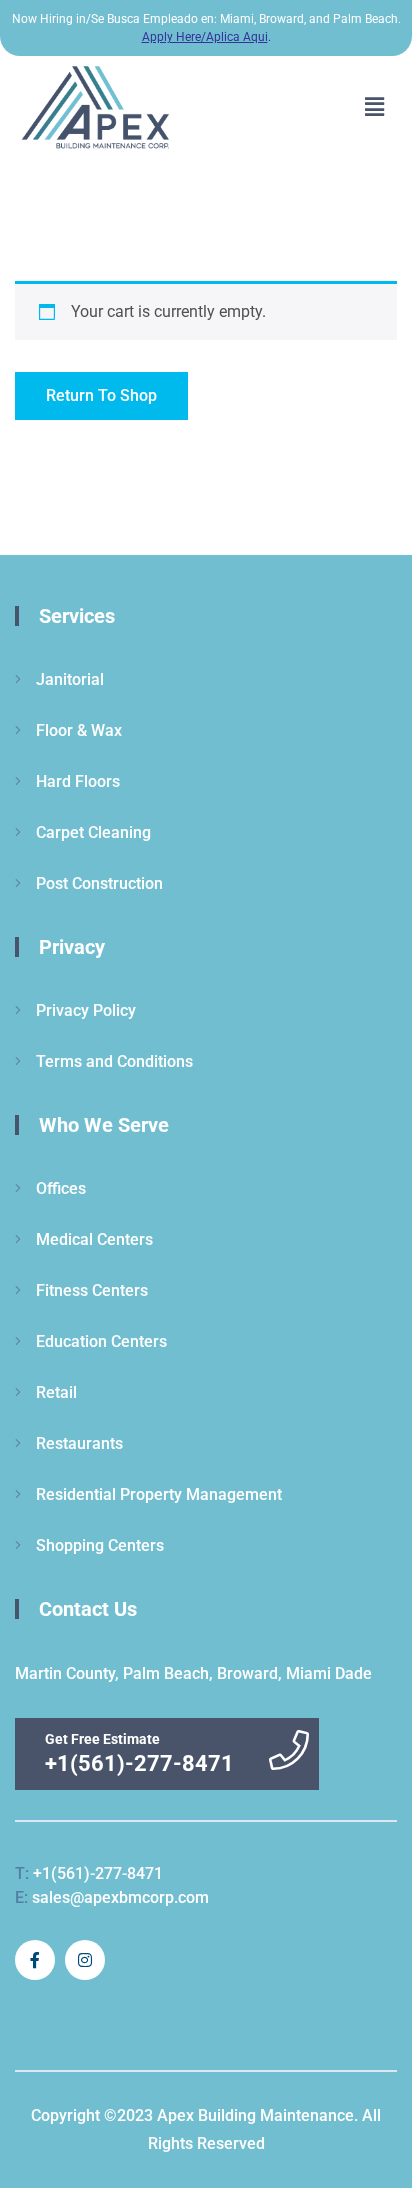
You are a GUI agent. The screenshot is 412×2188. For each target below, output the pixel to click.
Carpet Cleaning (93, 832)
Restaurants (79, 1443)
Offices (61, 1188)
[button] (375, 108)
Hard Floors (78, 781)
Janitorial (70, 679)
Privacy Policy (86, 1010)
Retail (56, 1392)
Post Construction (99, 883)
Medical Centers (94, 1239)
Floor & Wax (79, 730)
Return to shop (101, 395)
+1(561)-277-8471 (89, 1873)
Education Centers (101, 1341)
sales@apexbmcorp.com (112, 1897)
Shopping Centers (100, 1545)
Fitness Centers (92, 1290)
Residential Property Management (159, 1494)
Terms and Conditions (114, 1061)
